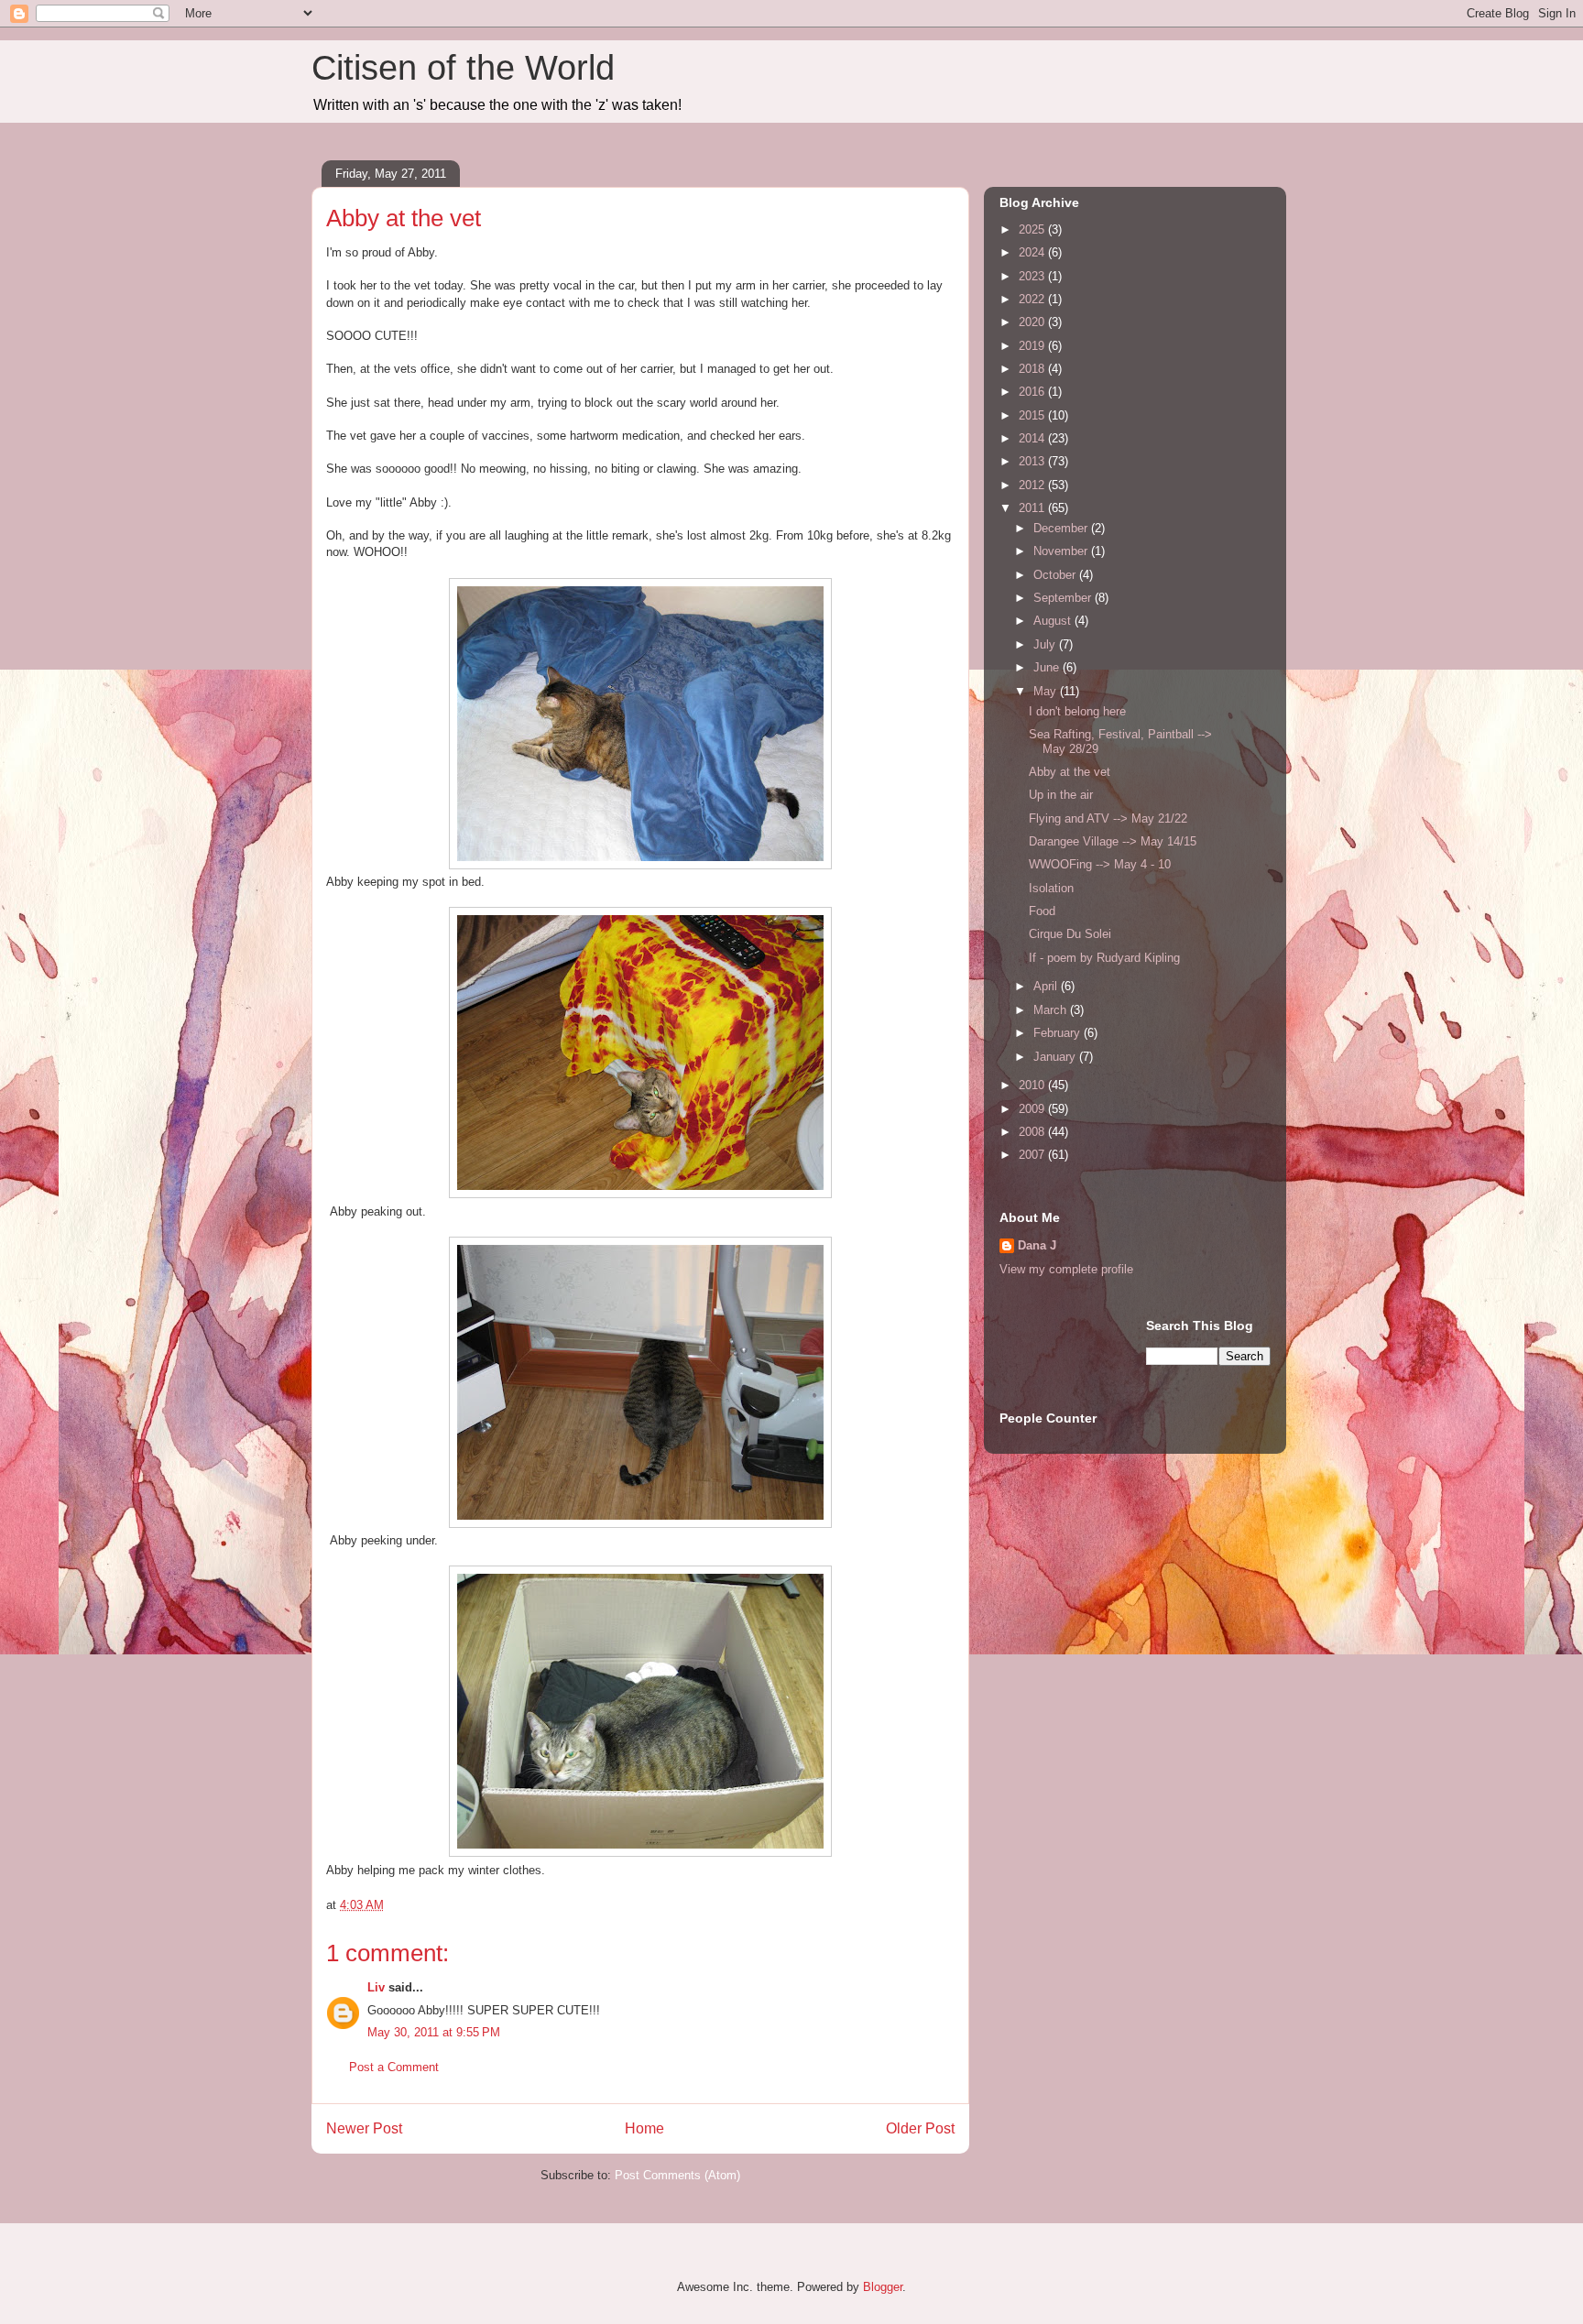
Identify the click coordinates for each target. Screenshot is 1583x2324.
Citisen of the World (463, 68)
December (1062, 528)
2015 (1033, 415)
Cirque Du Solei (1070, 934)
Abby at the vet (1070, 772)
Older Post (920, 2128)
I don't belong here (1077, 711)
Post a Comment (394, 2067)
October (1056, 575)
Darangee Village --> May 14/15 (1113, 841)
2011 (1033, 508)
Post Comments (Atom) (677, 2175)
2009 (1033, 1109)
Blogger (883, 2287)
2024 (1033, 252)
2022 (1033, 299)
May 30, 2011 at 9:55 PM (434, 2032)
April (1047, 986)
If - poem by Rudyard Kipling (1104, 958)
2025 (1033, 229)
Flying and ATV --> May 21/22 (1108, 818)
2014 (1033, 438)
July (1046, 644)
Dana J (1037, 1245)
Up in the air (1061, 795)
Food (1042, 911)
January (1056, 1057)
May (1047, 691)
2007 (1033, 1155)
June (1048, 667)
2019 (1033, 346)
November (1062, 551)
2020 (1033, 322)
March (1052, 1010)
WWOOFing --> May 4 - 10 (1100, 864)
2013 (1033, 461)
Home (644, 2128)
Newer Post (364, 2128)
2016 (1033, 392)
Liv (376, 1987)
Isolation (1051, 888)
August (1054, 621)
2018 (1033, 369)
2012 (1033, 485)
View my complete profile (1066, 1269)
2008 (1033, 1132)
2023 (1033, 276)
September (1064, 598)
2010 (1033, 1085)
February (1059, 1033)
